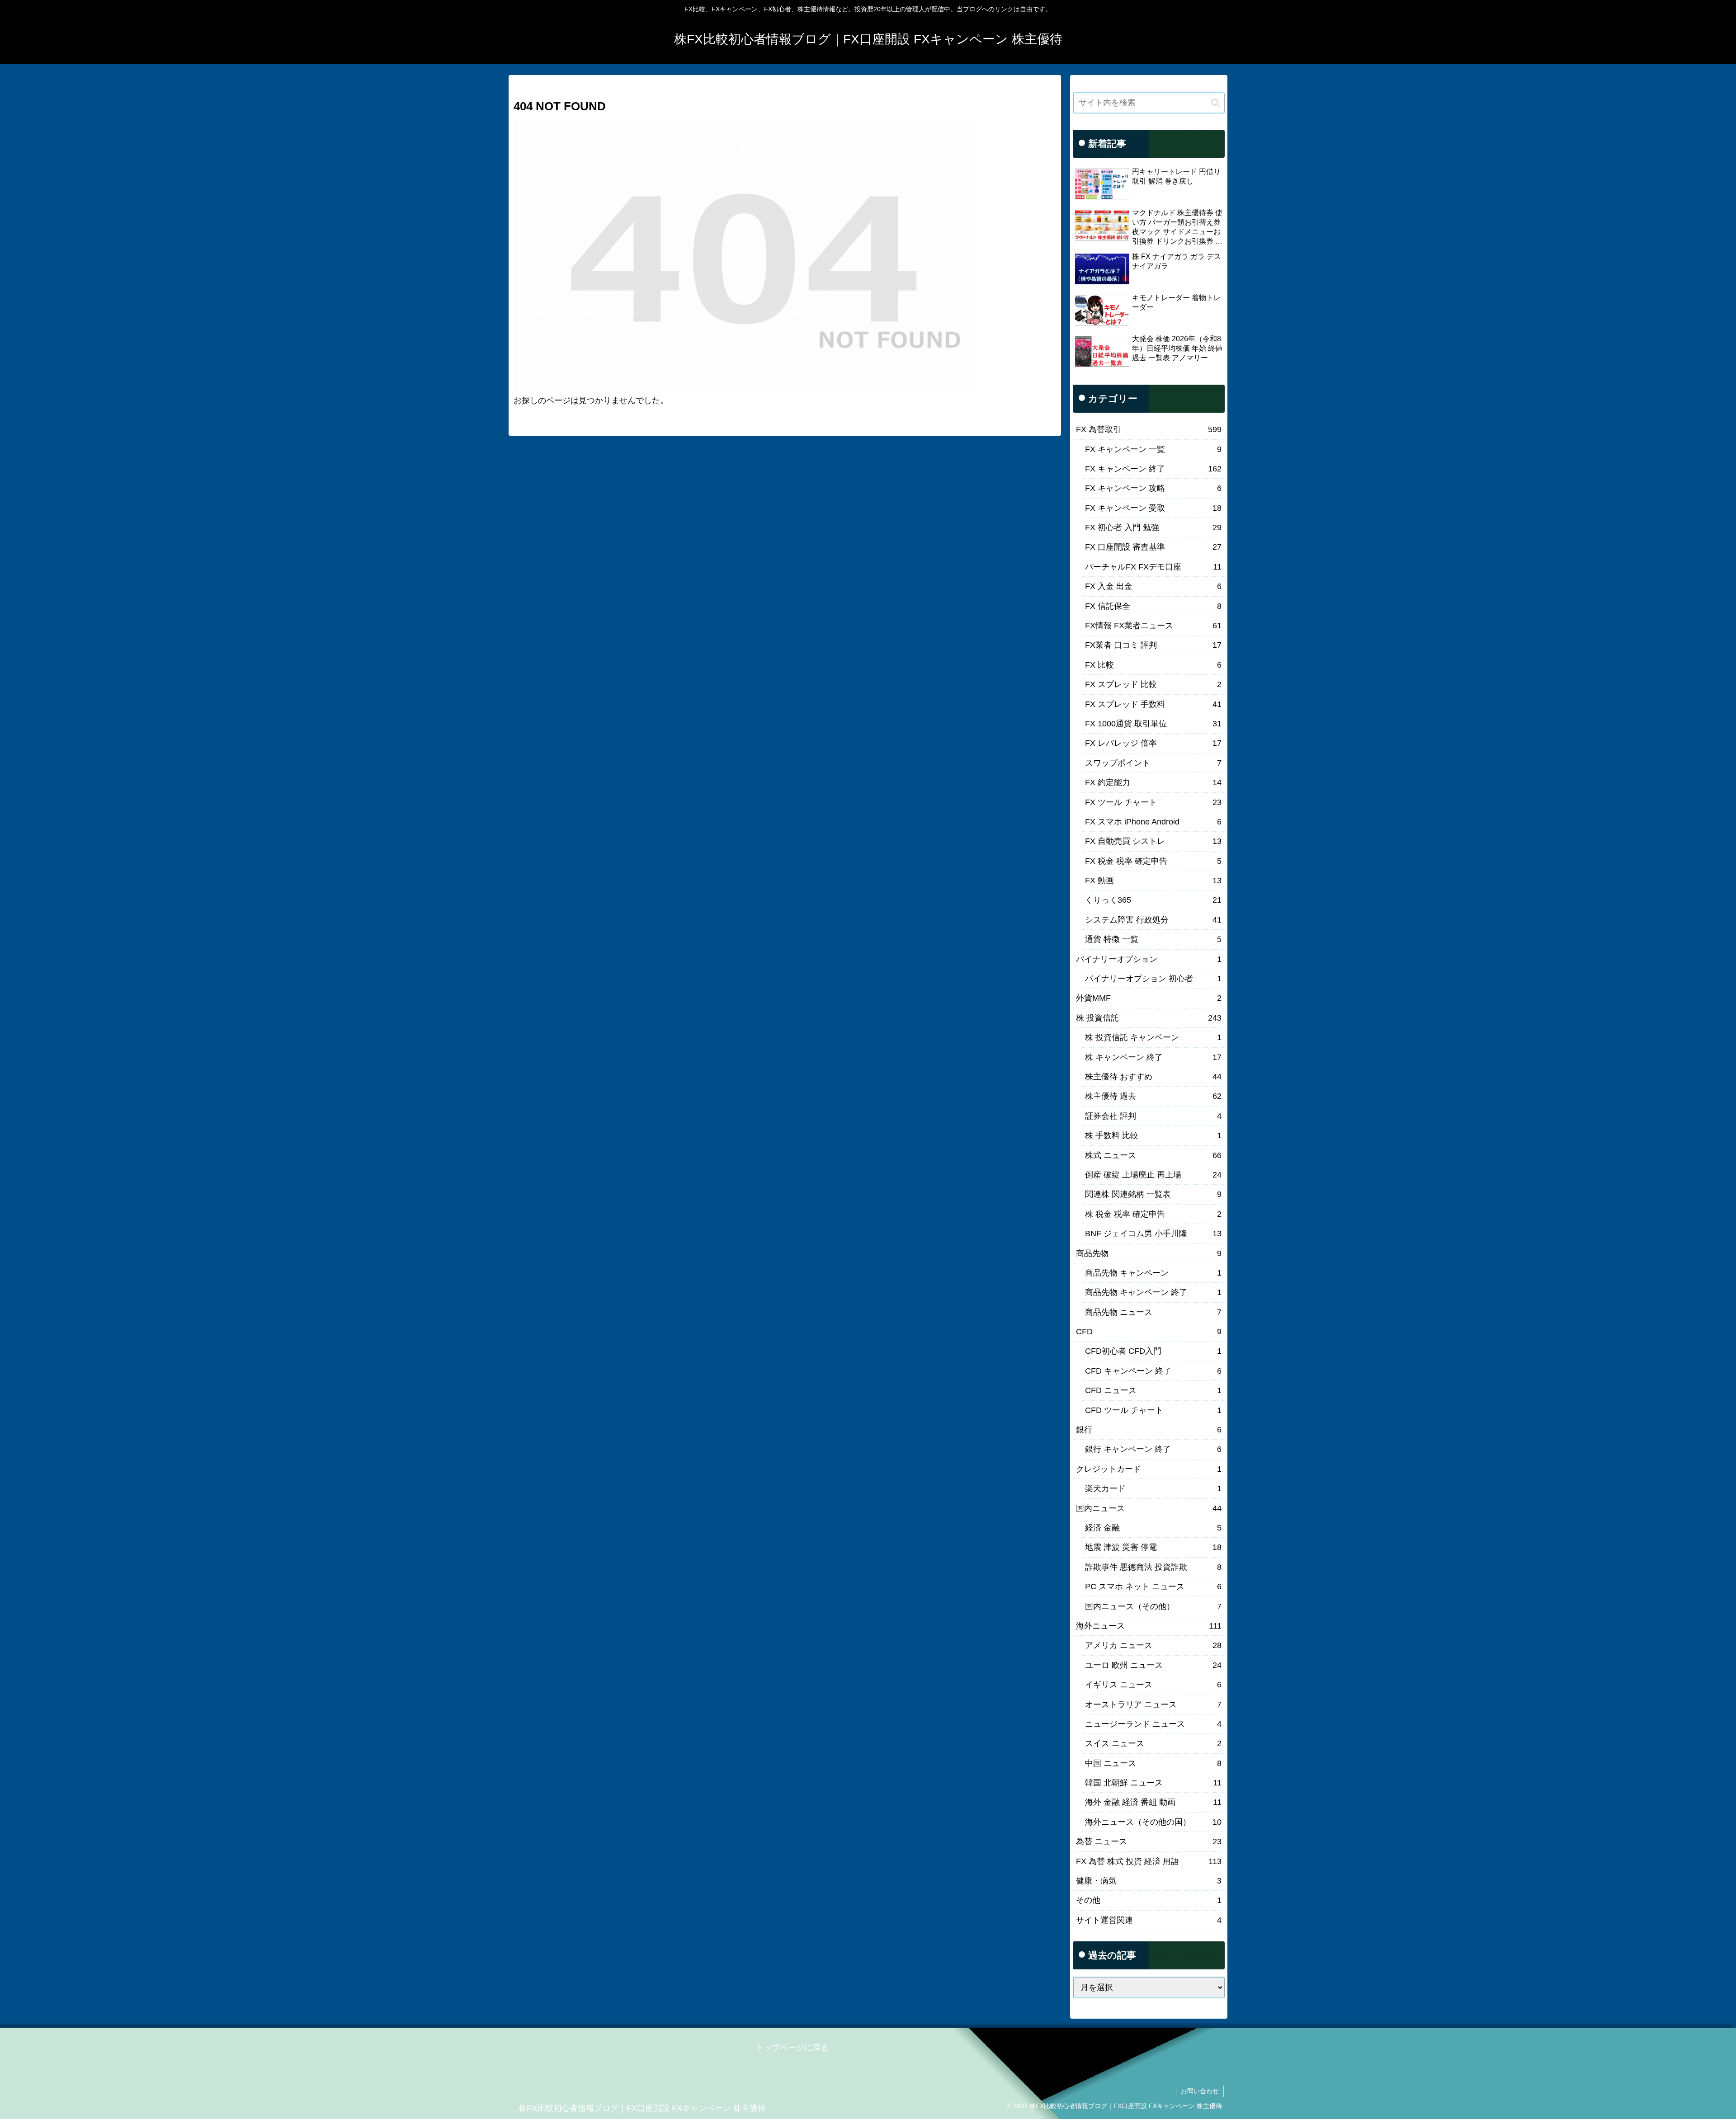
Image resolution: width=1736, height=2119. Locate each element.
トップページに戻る (792, 2048)
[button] (1215, 103)
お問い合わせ (1200, 2091)
